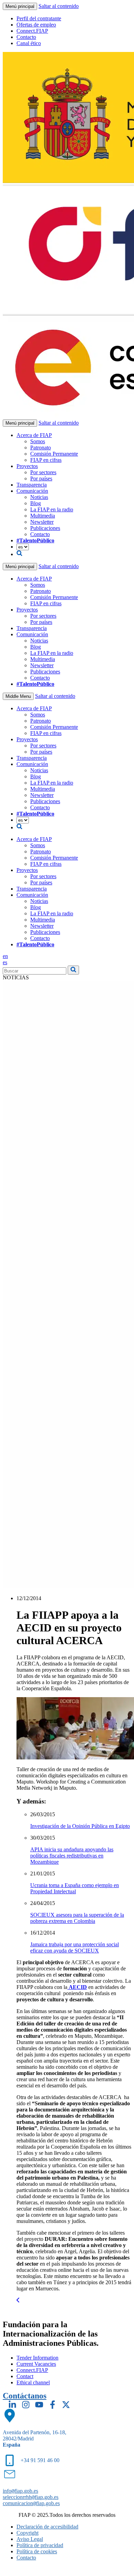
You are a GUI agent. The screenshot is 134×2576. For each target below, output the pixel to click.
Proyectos (27, 466)
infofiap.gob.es (20, 2491)
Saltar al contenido (59, 6)
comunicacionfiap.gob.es (31, 2503)
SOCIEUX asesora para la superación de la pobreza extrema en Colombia (77, 1918)
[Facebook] (53, 2405)
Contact (25, 2376)
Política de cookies (37, 2551)
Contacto (26, 37)
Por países (41, 478)
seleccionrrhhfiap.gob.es (31, 2497)
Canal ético (29, 43)
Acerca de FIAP (34, 435)
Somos (38, 441)
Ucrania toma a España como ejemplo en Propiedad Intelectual (75, 1888)
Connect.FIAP (32, 31)
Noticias (39, 497)
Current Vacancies (36, 2364)
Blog (36, 503)
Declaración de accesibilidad (47, 2527)
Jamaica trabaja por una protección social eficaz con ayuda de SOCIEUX (75, 1947)
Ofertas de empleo (36, 25)
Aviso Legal (30, 2539)
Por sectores (43, 472)
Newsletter (42, 522)
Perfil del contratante (39, 18)
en (5, 956)
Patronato (41, 448)
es (5, 962)
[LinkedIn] (12, 2405)
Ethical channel (33, 2382)
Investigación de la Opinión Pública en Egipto (80, 1826)
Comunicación (32, 491)
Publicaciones (45, 528)
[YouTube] (39, 2405)
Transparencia (32, 485)
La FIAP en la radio (52, 509)
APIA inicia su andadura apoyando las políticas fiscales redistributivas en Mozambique (72, 1856)
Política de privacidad (40, 2545)
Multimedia (43, 516)
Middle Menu (18, 696)
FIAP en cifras (46, 460)
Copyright (27, 2533)
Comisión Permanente (54, 454)
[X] (66, 2405)
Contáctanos (25, 2396)
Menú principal (20, 6)
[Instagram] (26, 2405)
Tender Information (37, 2358)
